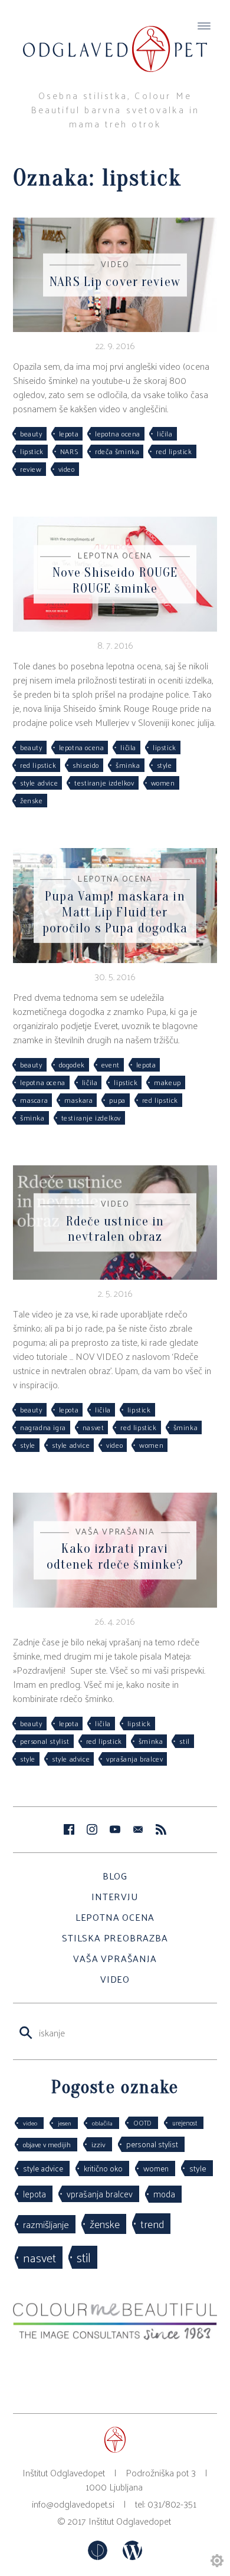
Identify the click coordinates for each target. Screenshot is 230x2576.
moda (164, 2194)
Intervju (115, 1896)
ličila (165, 433)
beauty (31, 433)
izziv (98, 2144)
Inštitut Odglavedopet (130, 2521)
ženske (32, 800)
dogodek (72, 1064)
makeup (167, 1082)
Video (115, 1979)
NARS (69, 451)
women (163, 783)
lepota (69, 433)
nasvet (93, 1427)
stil (184, 1741)
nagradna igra (43, 1427)
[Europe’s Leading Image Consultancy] (115, 2336)
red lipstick (174, 451)
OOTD (142, 2122)
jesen (65, 2123)
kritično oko (103, 2168)
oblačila (102, 2123)
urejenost (185, 2122)
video (67, 469)
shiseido (86, 765)
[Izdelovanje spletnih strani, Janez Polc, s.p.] (99, 2556)
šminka (128, 765)
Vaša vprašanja (115, 1958)
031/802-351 (172, 2504)
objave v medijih (47, 2144)
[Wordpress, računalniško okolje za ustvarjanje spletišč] (132, 2556)
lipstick (32, 451)
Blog (115, 1876)
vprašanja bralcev (134, 1759)
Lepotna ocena (115, 1917)
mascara (34, 1100)
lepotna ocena (118, 433)
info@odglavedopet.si (73, 2504)
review (31, 469)
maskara (78, 1100)
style (165, 765)
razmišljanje (46, 2224)
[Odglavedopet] (115, 38)
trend (152, 2223)
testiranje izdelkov (104, 783)
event (111, 1064)
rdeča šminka (117, 451)
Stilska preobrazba (115, 1938)
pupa (117, 1100)
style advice (39, 783)
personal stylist (45, 1741)
